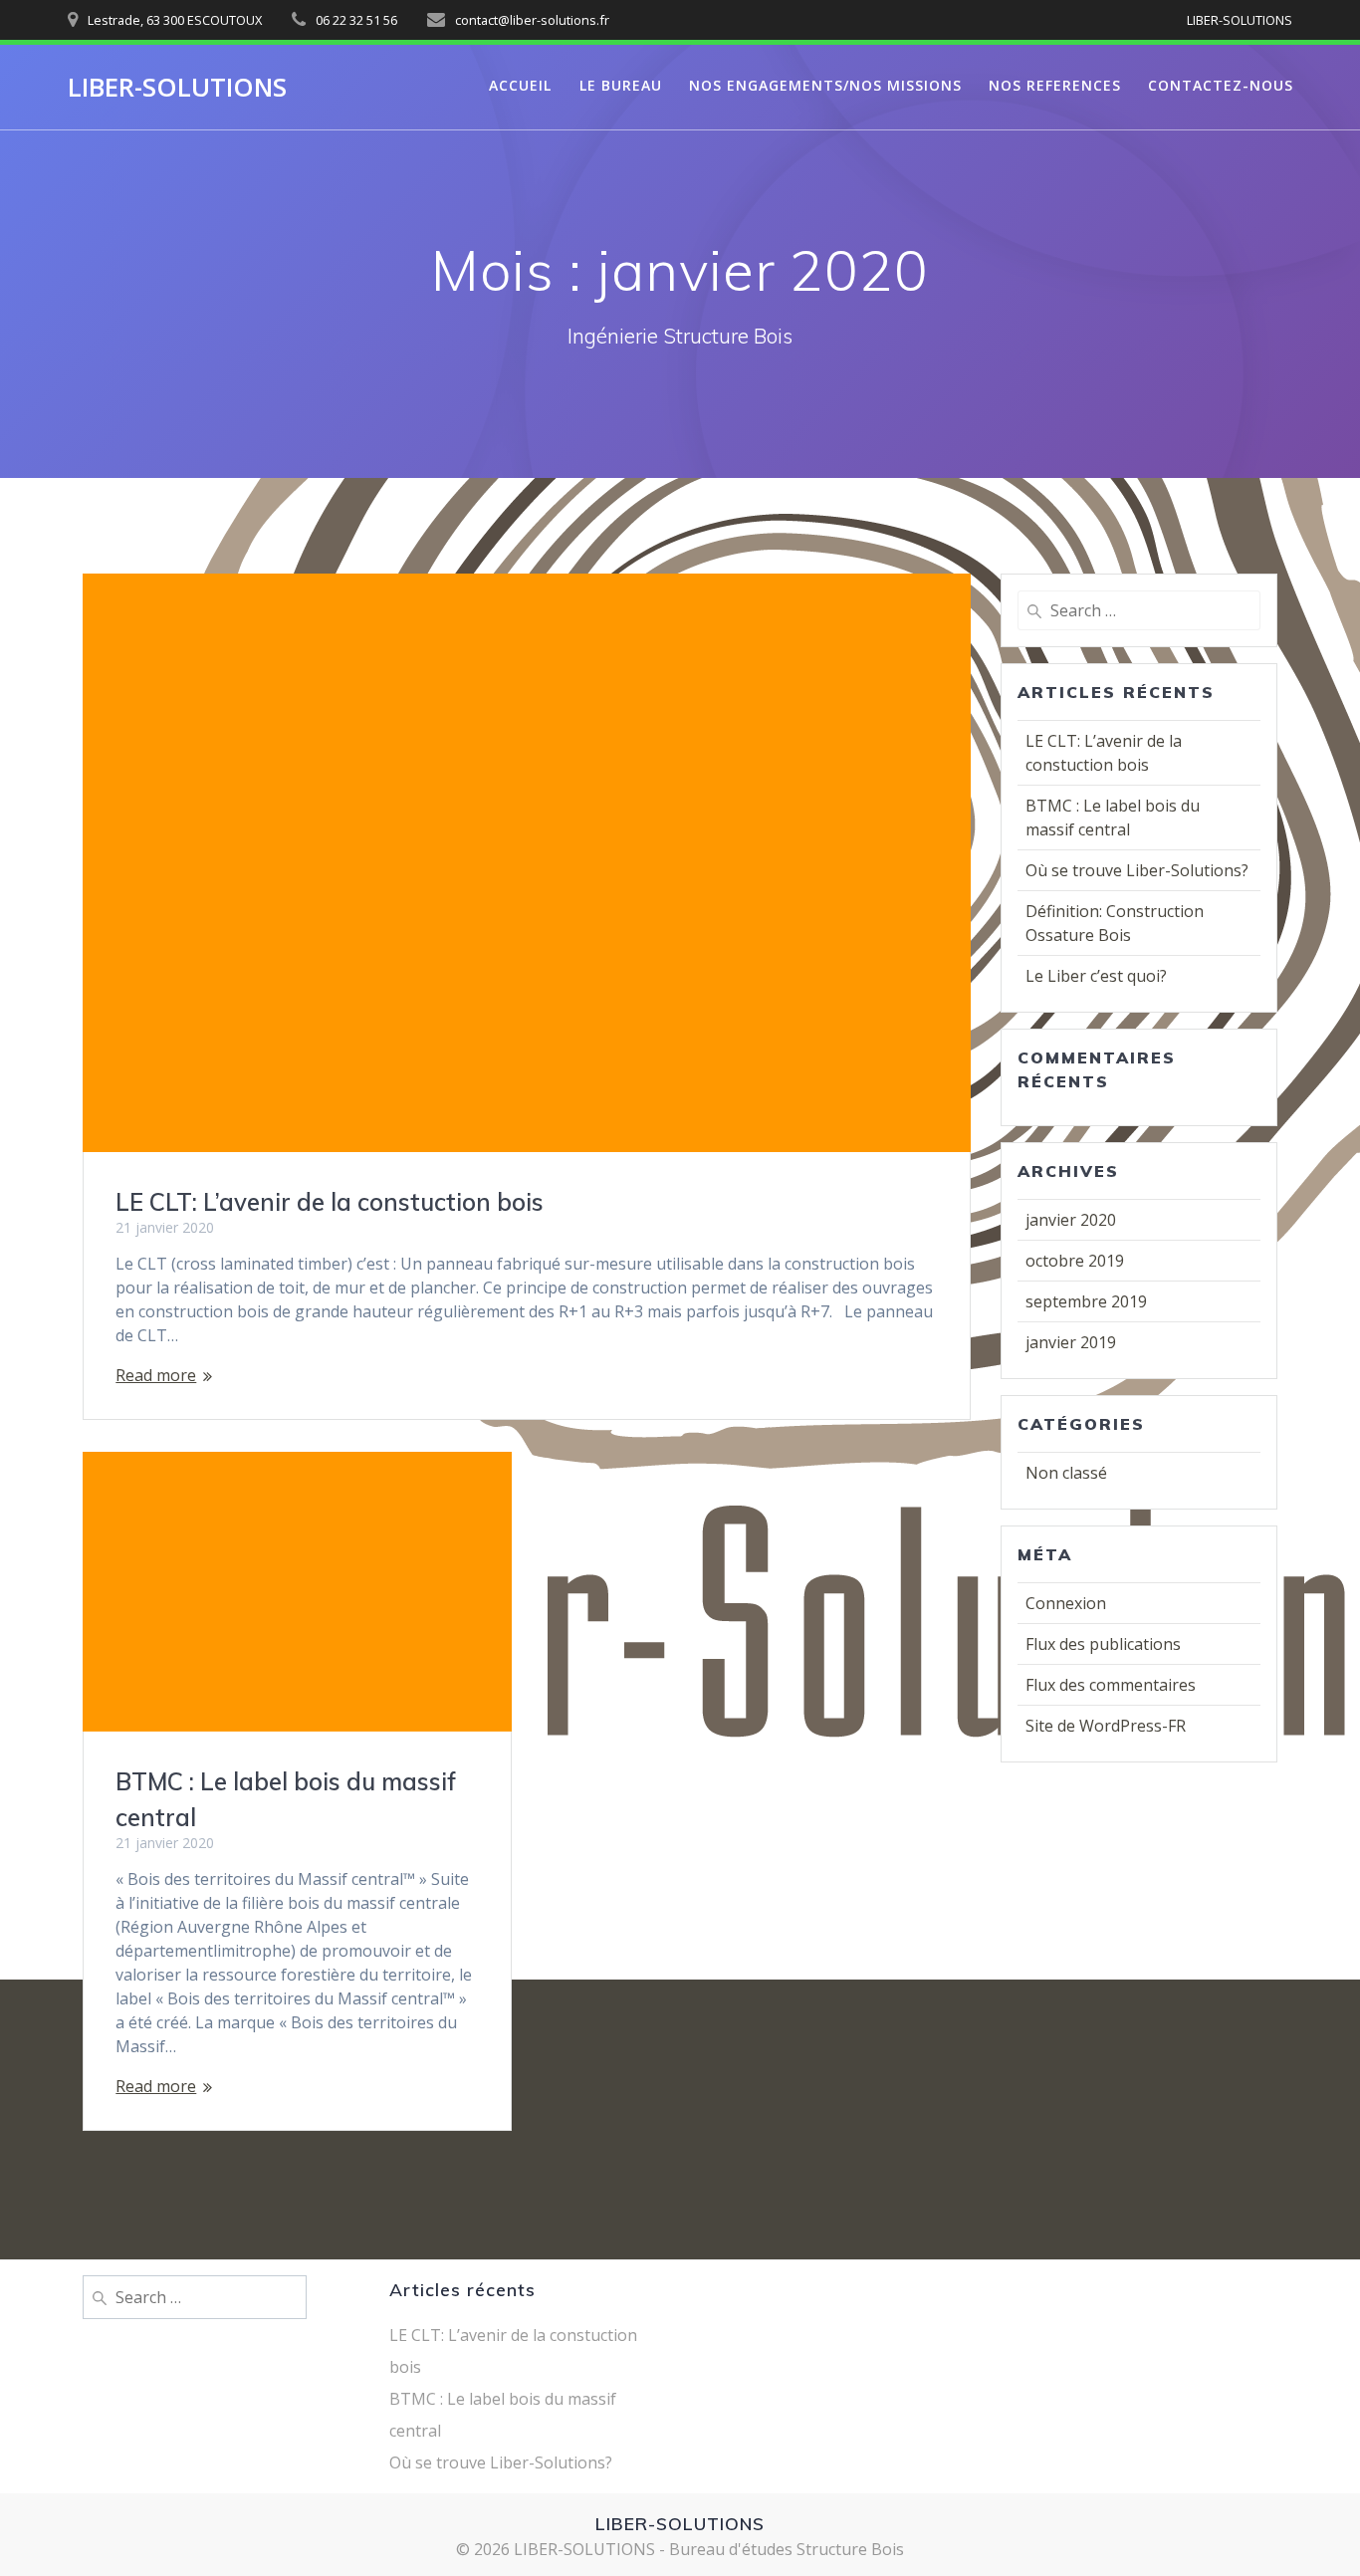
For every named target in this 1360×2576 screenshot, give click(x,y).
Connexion (1066, 1603)
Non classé (1066, 1473)
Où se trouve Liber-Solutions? (1137, 870)
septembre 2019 (1086, 1301)
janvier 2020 (1071, 1220)
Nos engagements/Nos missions (825, 85)
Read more (156, 1375)
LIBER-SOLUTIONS (177, 88)
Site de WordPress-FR (1106, 1726)
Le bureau (621, 85)
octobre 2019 (1075, 1261)
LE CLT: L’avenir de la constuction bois (330, 1202)
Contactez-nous (1221, 85)
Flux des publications (1103, 1644)
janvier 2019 (1071, 1342)
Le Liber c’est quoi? (1096, 976)
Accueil (520, 85)
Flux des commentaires (1111, 1685)
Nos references (1055, 85)
